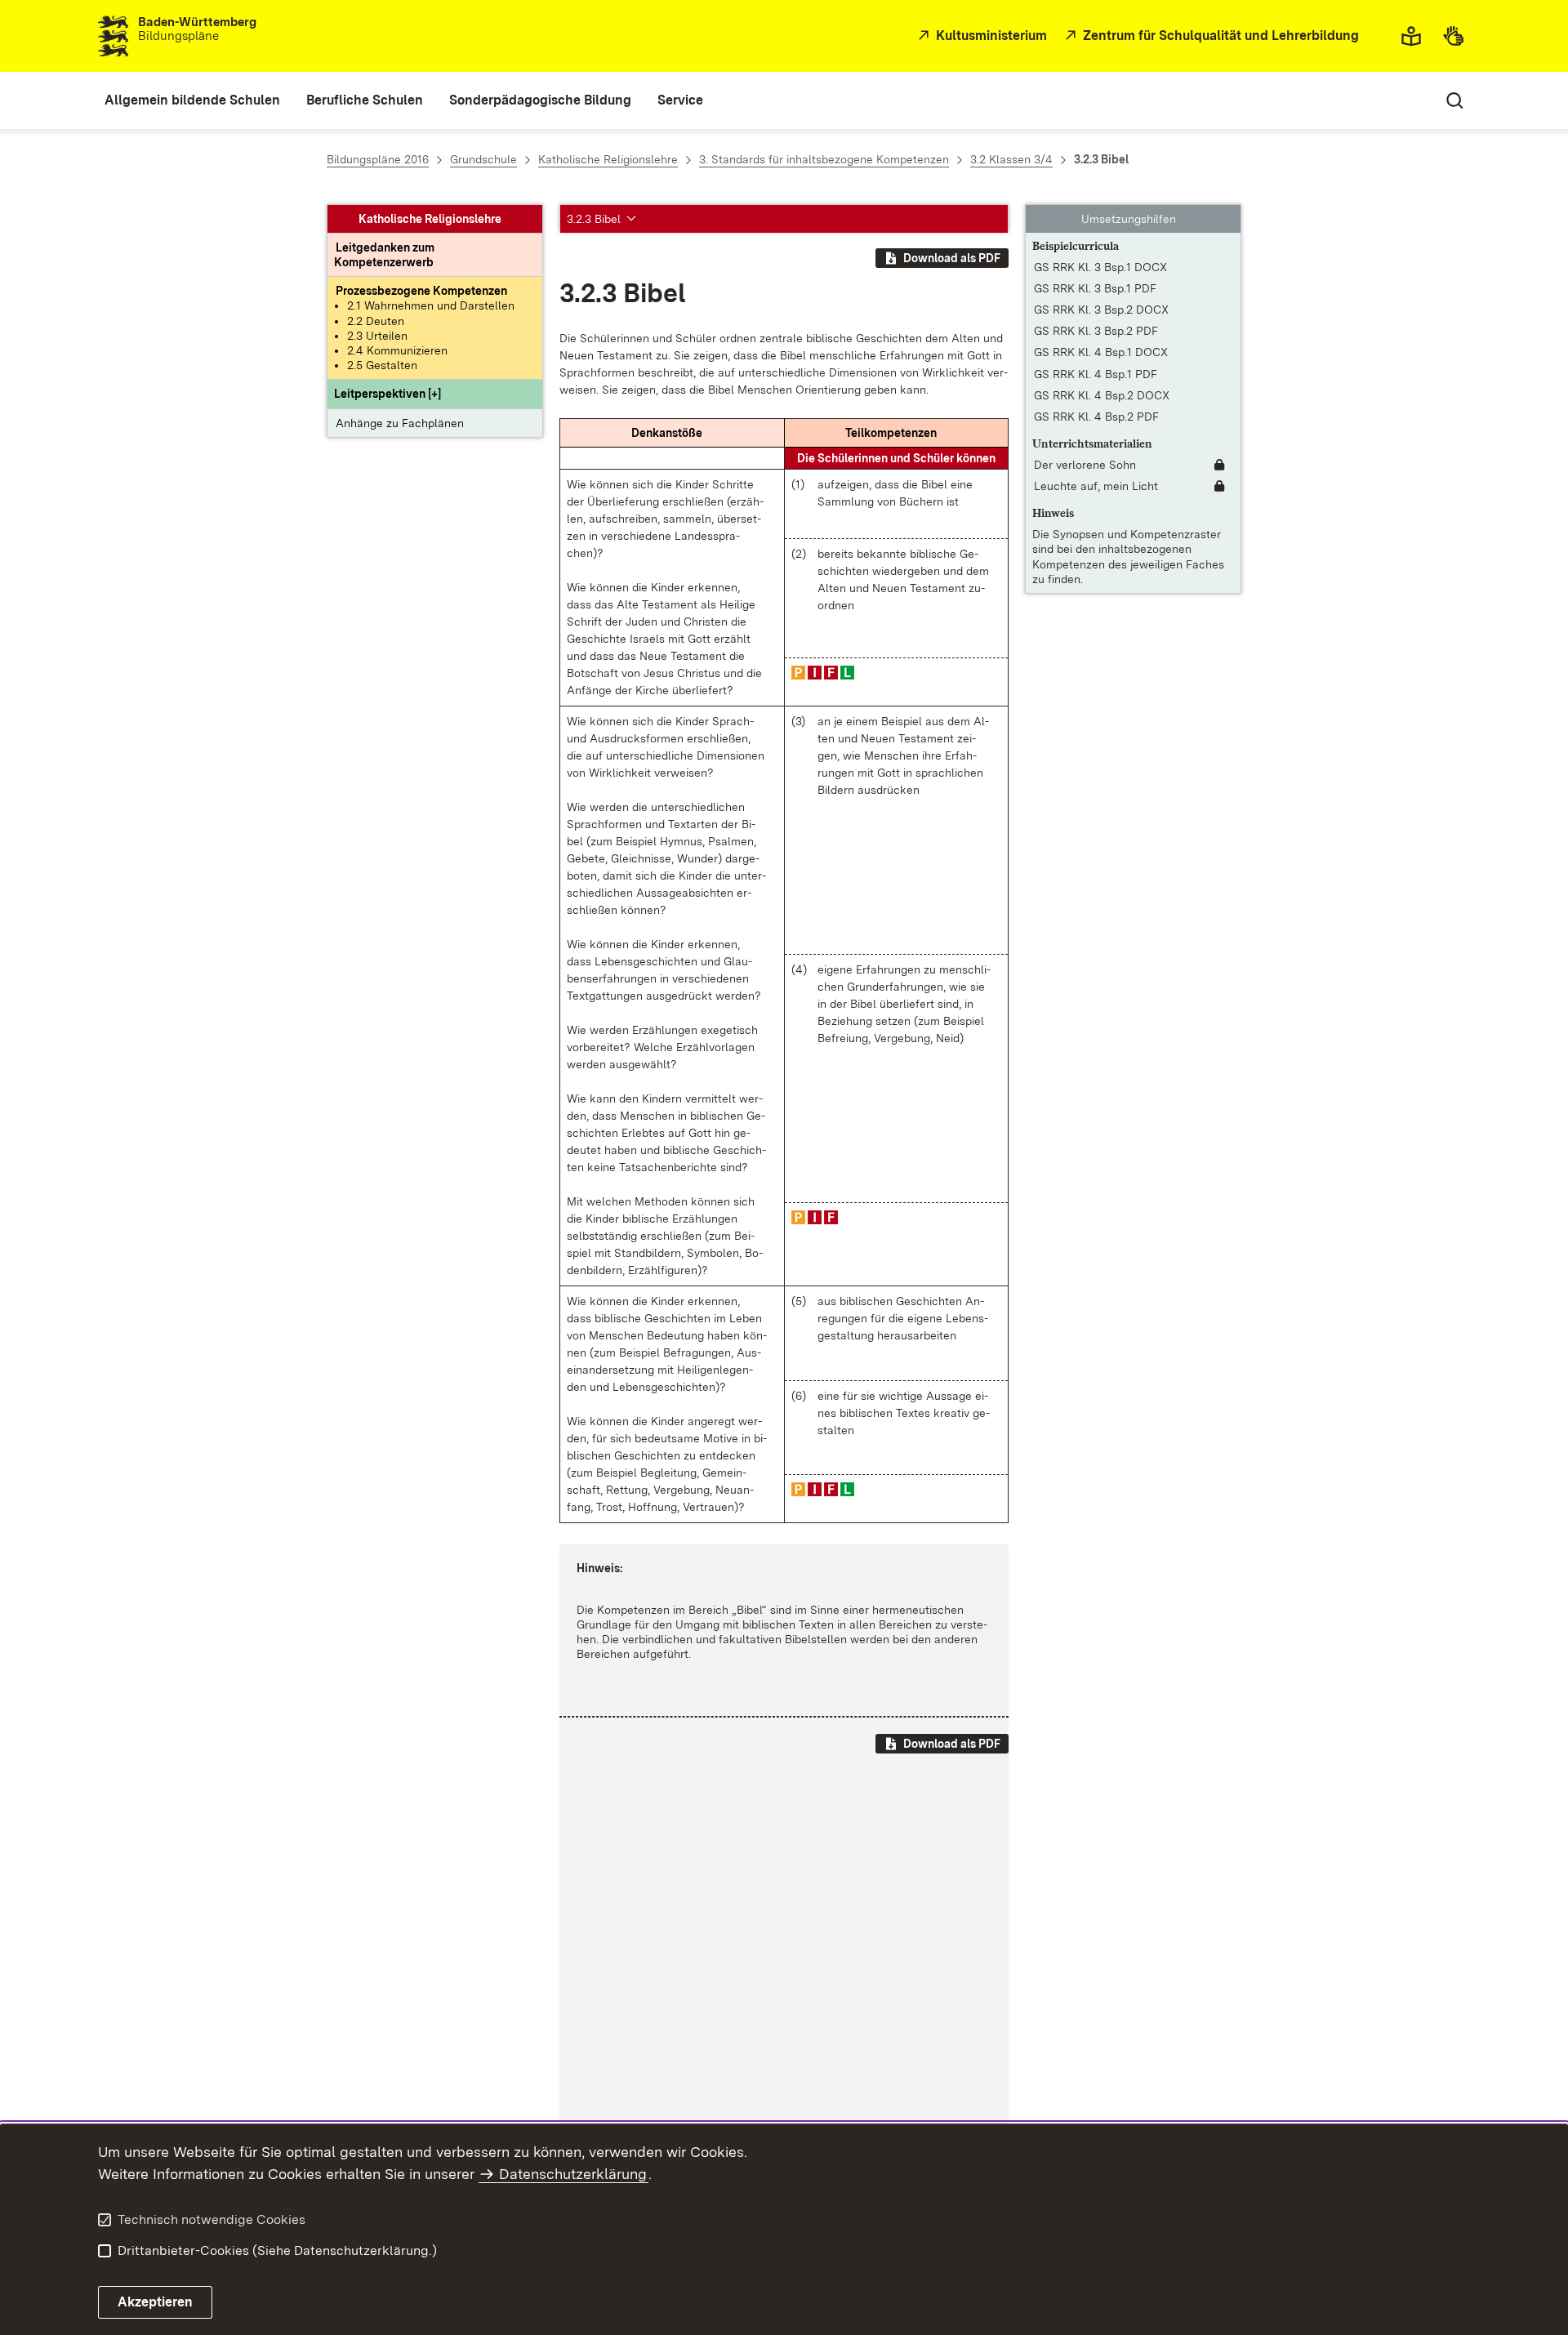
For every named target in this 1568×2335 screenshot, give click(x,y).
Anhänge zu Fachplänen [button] (400, 423)
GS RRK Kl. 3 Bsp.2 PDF (1096, 332)
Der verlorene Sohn (1085, 465)
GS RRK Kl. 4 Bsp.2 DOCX (1102, 395)
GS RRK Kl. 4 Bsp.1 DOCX (1101, 353)
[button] (388, 394)
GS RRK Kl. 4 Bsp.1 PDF (1096, 374)
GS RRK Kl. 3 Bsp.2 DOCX (1101, 310)
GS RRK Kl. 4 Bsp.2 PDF (1096, 417)
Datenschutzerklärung (573, 2174)
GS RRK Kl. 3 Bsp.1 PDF (1095, 288)
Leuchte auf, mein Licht (1096, 487)
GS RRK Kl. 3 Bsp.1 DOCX (1100, 267)
